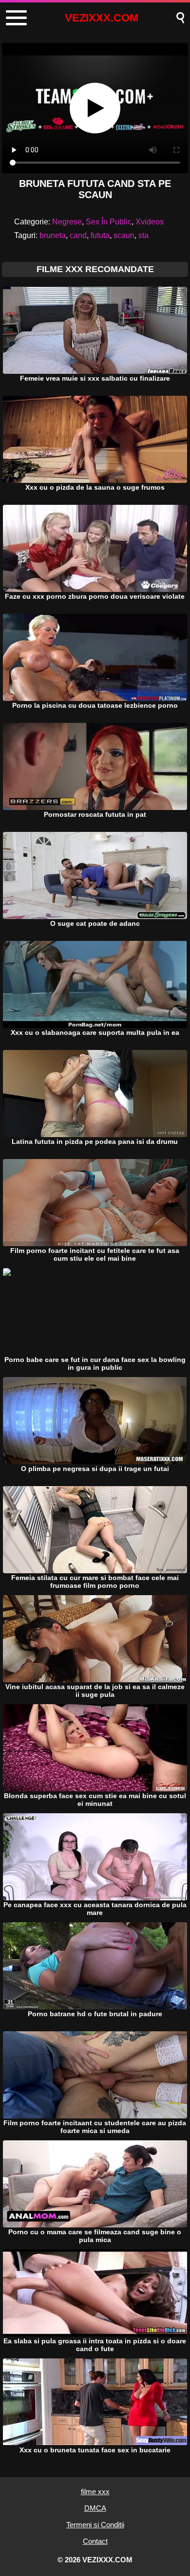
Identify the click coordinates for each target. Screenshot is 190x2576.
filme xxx (95, 2492)
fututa (100, 235)
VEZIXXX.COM (102, 18)
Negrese (67, 222)
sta (143, 235)
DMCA (95, 2508)
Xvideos (150, 222)
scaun (124, 235)
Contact (95, 2541)
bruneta (53, 235)
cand (78, 235)
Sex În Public (109, 222)
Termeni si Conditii (95, 2525)
